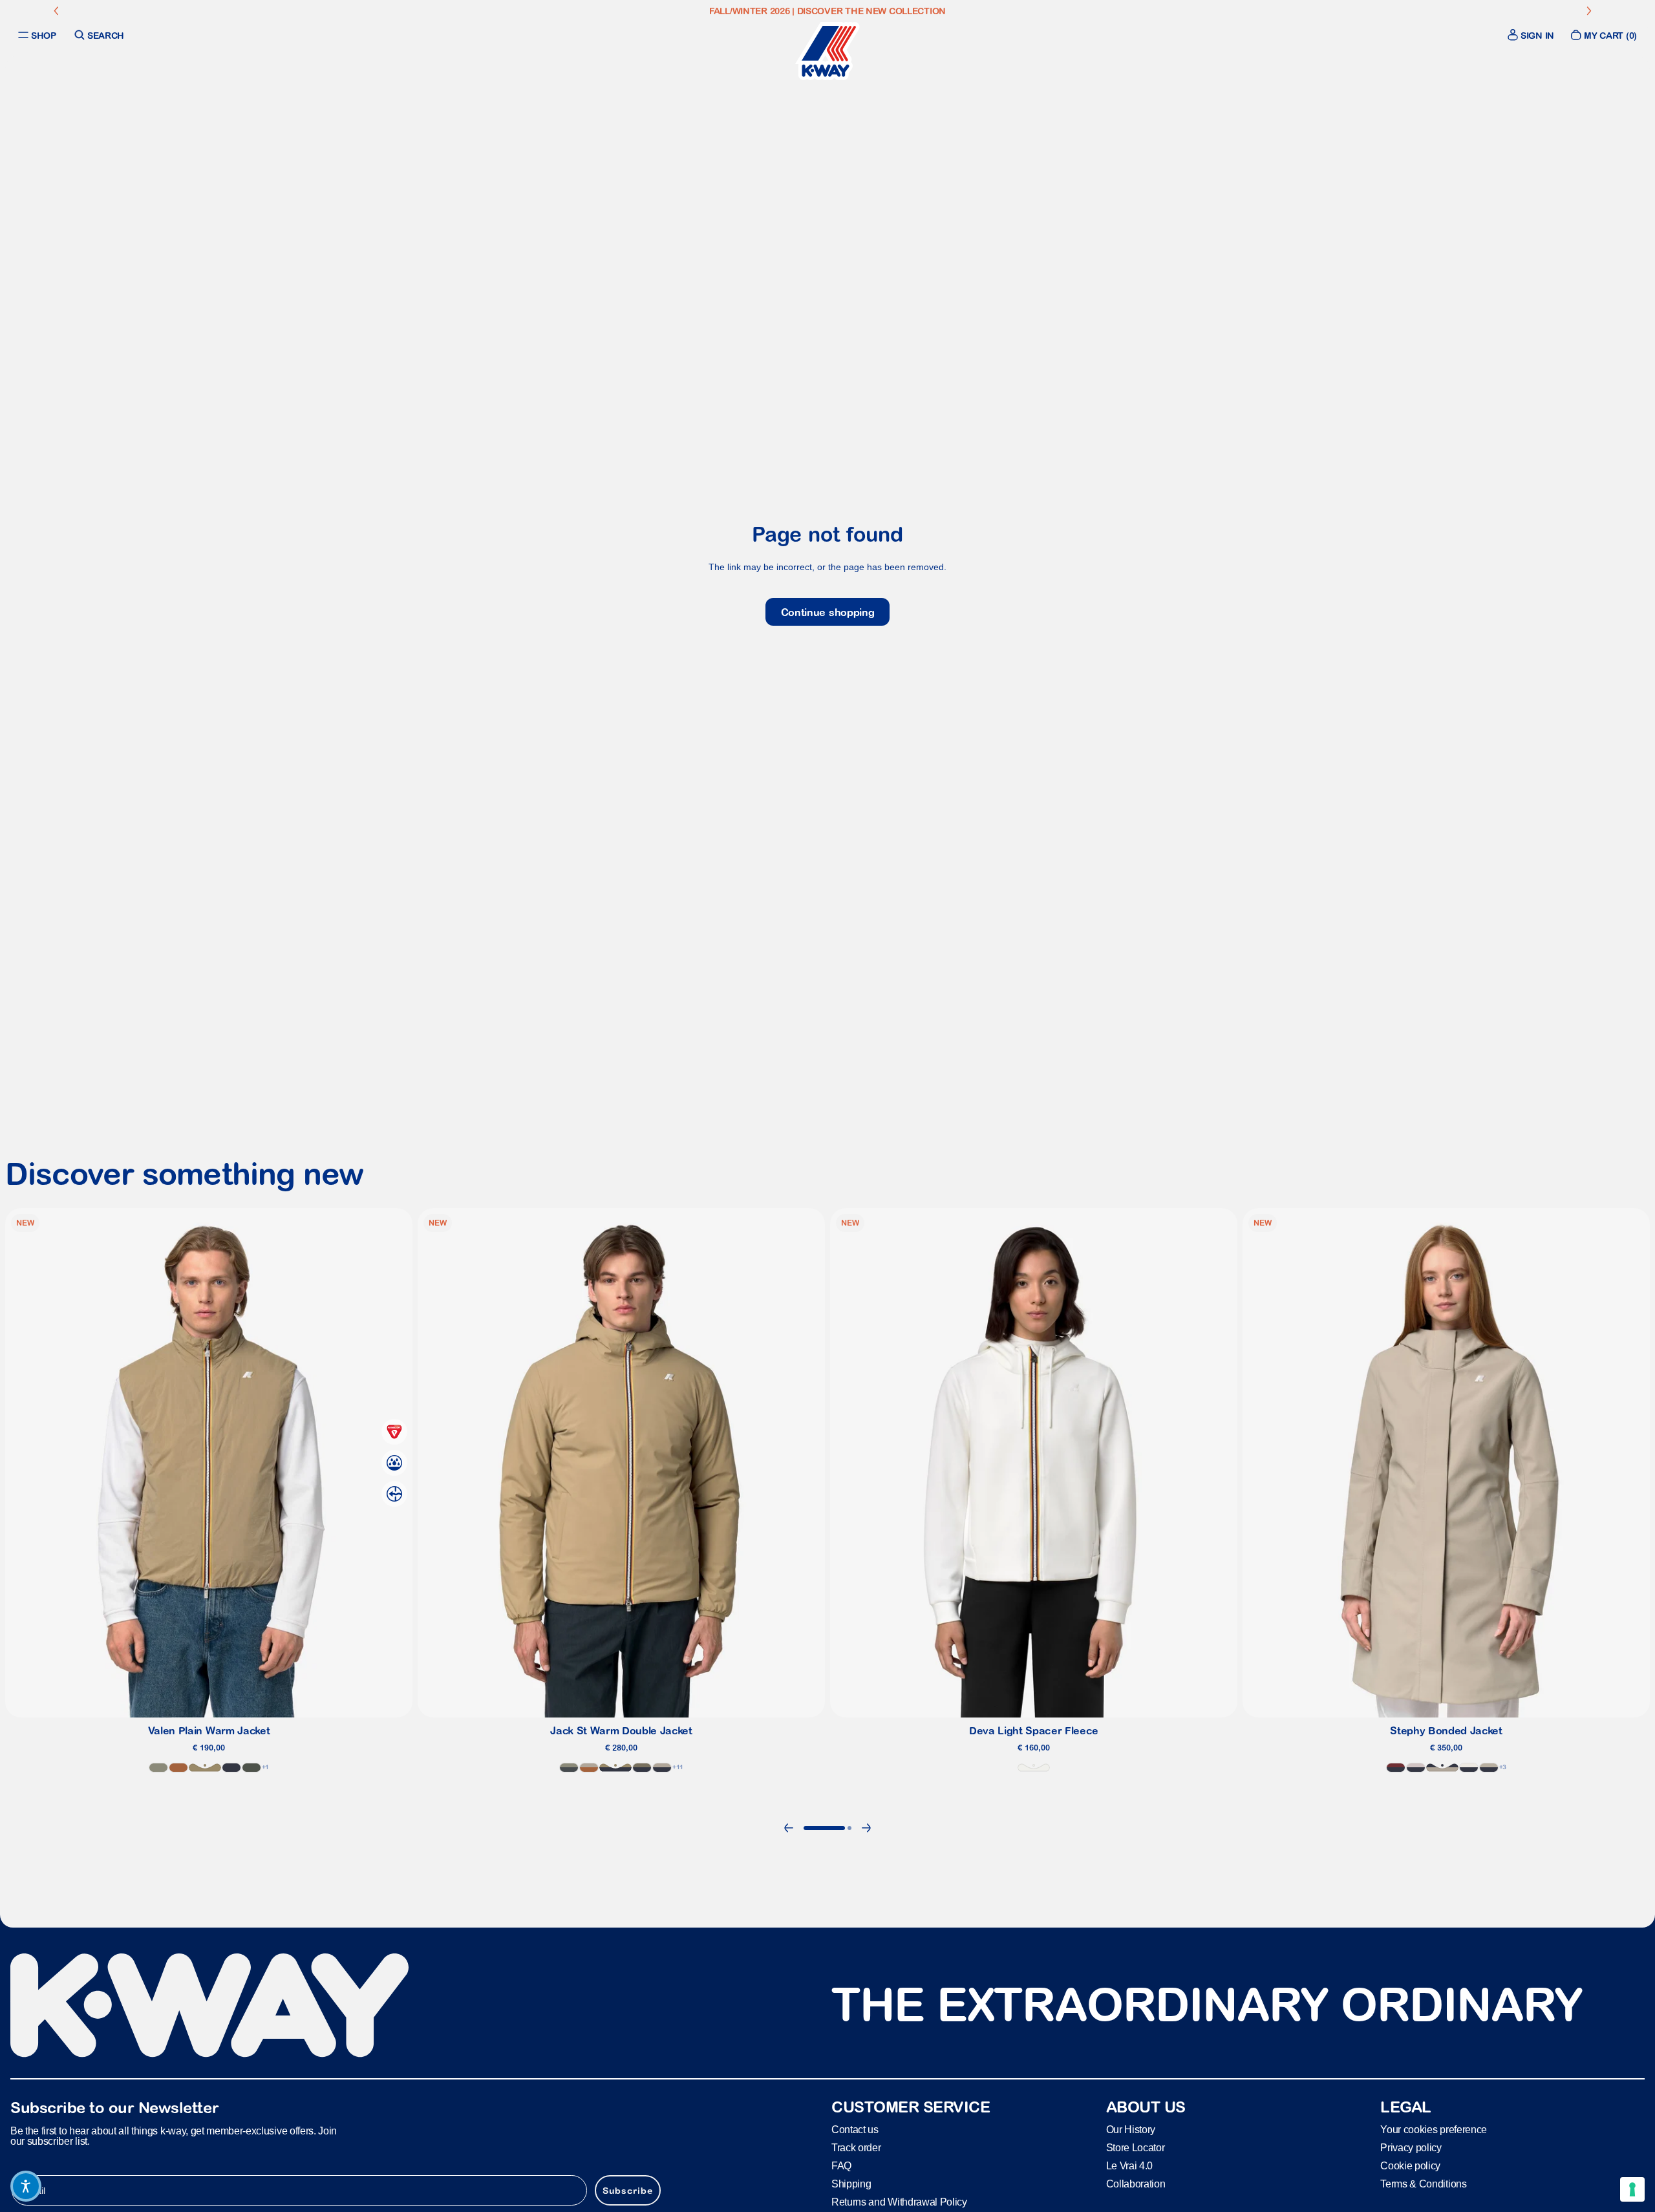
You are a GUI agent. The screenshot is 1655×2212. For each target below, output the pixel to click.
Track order (856, 2147)
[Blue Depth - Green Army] (642, 1768)
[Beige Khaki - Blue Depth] (615, 1768)
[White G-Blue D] (1469, 1768)
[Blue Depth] (231, 1768)
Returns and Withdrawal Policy (899, 2201)
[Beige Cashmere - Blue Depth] (1442, 1768)
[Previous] (789, 1828)
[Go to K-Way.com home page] (827, 51)
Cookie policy (1410, 2165)
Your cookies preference (1434, 2129)
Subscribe (628, 2190)
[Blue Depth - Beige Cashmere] (662, 1768)
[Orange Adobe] (178, 1768)
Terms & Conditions (1423, 2183)
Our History (1131, 2129)
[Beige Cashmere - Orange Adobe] (589, 1768)
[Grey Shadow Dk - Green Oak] (569, 1768)
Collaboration (1136, 2183)
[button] (26, 2186)
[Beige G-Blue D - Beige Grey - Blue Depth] (1489, 1768)
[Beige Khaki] (205, 1768)
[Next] (866, 1828)
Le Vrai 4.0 (1129, 2165)
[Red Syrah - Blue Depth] (1396, 1768)
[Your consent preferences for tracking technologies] (1632, 2189)
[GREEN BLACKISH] (251, 1768)
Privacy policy (1411, 2147)
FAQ (841, 2165)
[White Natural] (1034, 1768)
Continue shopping (828, 612)
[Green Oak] (158, 1768)
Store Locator (1136, 2147)
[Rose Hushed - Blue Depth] (1416, 1768)
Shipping (851, 2183)
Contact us (855, 2129)
